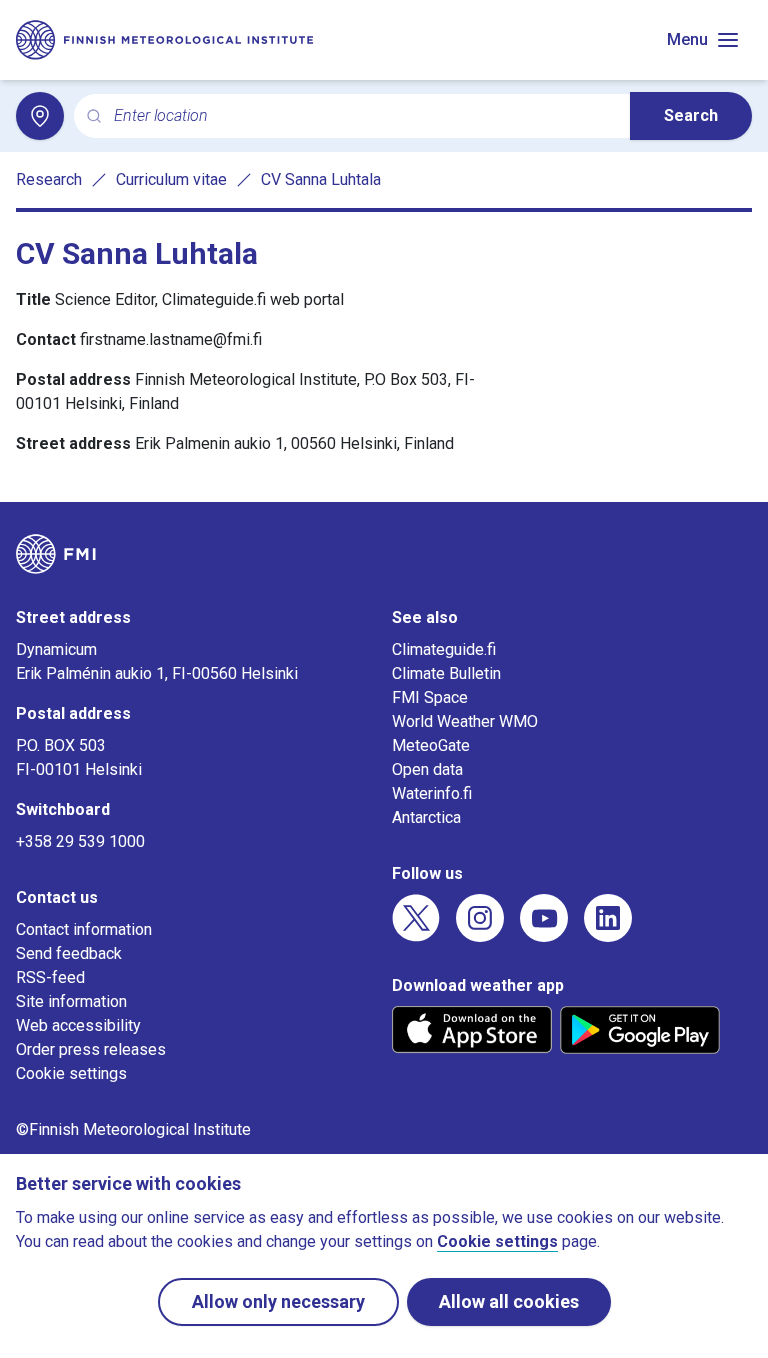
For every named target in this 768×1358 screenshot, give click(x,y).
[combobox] (364, 116)
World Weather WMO (465, 721)
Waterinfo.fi (432, 793)
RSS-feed (50, 977)
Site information (71, 1001)
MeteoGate (431, 745)
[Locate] (40, 116)
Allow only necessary (278, 1301)
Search (691, 115)
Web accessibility (78, 1025)
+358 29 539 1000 (80, 841)
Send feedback (69, 953)
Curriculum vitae (171, 179)
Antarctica (426, 817)
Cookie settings (71, 1073)
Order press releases (91, 1049)
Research (49, 179)
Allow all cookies (509, 1301)
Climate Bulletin (446, 673)
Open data (427, 769)
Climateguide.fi (444, 649)
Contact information (84, 929)
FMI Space (430, 697)
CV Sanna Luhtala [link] (321, 179)
